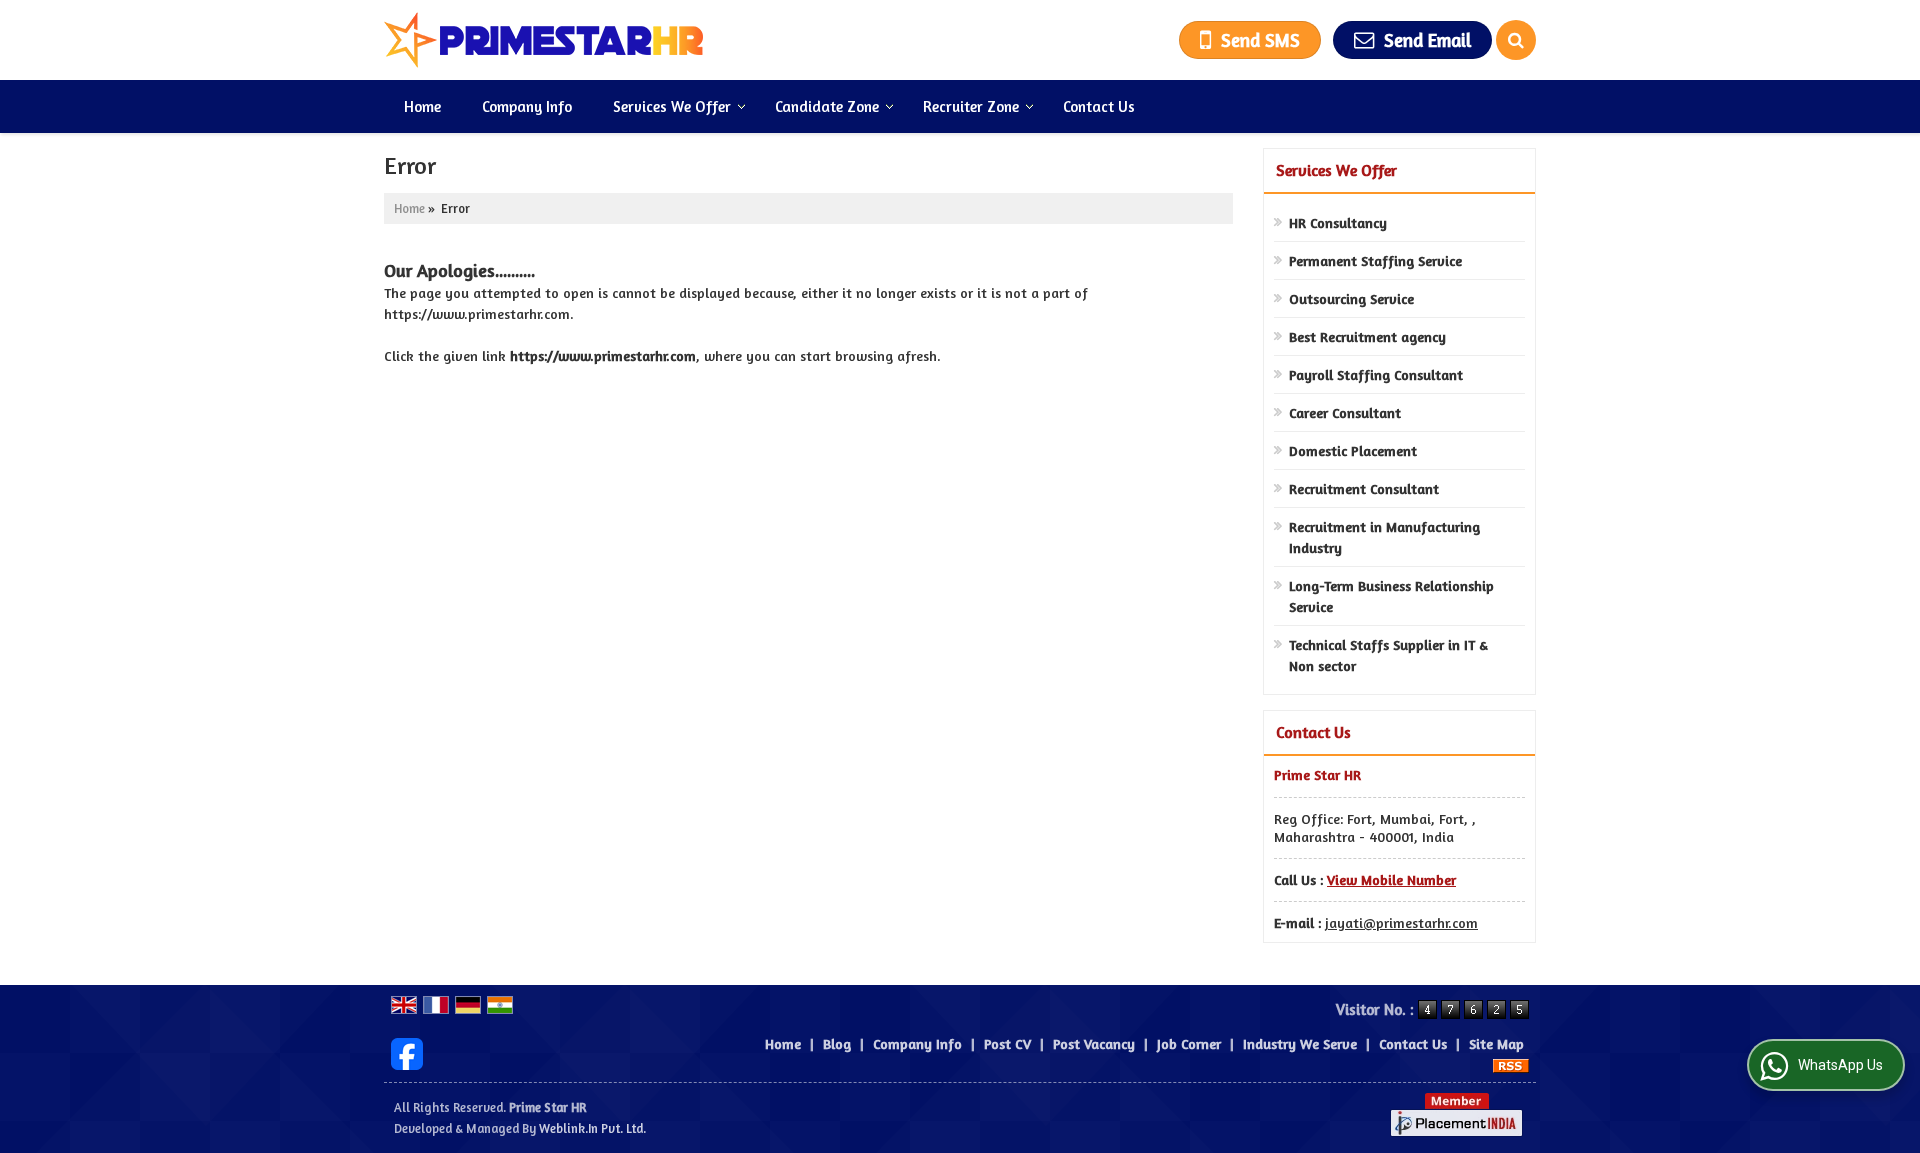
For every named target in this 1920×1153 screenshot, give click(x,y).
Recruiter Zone (971, 106)
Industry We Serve (1300, 1043)
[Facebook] (407, 1051)
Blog (837, 1043)
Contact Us (1099, 106)
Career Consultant (1345, 412)
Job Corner (1189, 1043)
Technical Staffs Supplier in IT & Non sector (1388, 655)
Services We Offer (672, 106)
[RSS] (1511, 1064)
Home (422, 106)
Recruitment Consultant (1364, 488)
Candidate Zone (827, 106)
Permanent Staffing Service (1375, 260)
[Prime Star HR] (544, 40)
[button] (1391, 879)
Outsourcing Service (1351, 298)
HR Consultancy (1338, 222)
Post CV (1007, 1043)
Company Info (527, 106)
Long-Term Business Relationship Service (1391, 596)
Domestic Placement (1353, 450)
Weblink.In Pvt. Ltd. (592, 1128)
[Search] (1516, 40)
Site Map (1496, 1043)
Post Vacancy (1094, 1043)
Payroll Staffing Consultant (1376, 374)
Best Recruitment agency (1367, 336)
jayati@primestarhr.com (1401, 922)
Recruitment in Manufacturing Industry (1384, 537)
